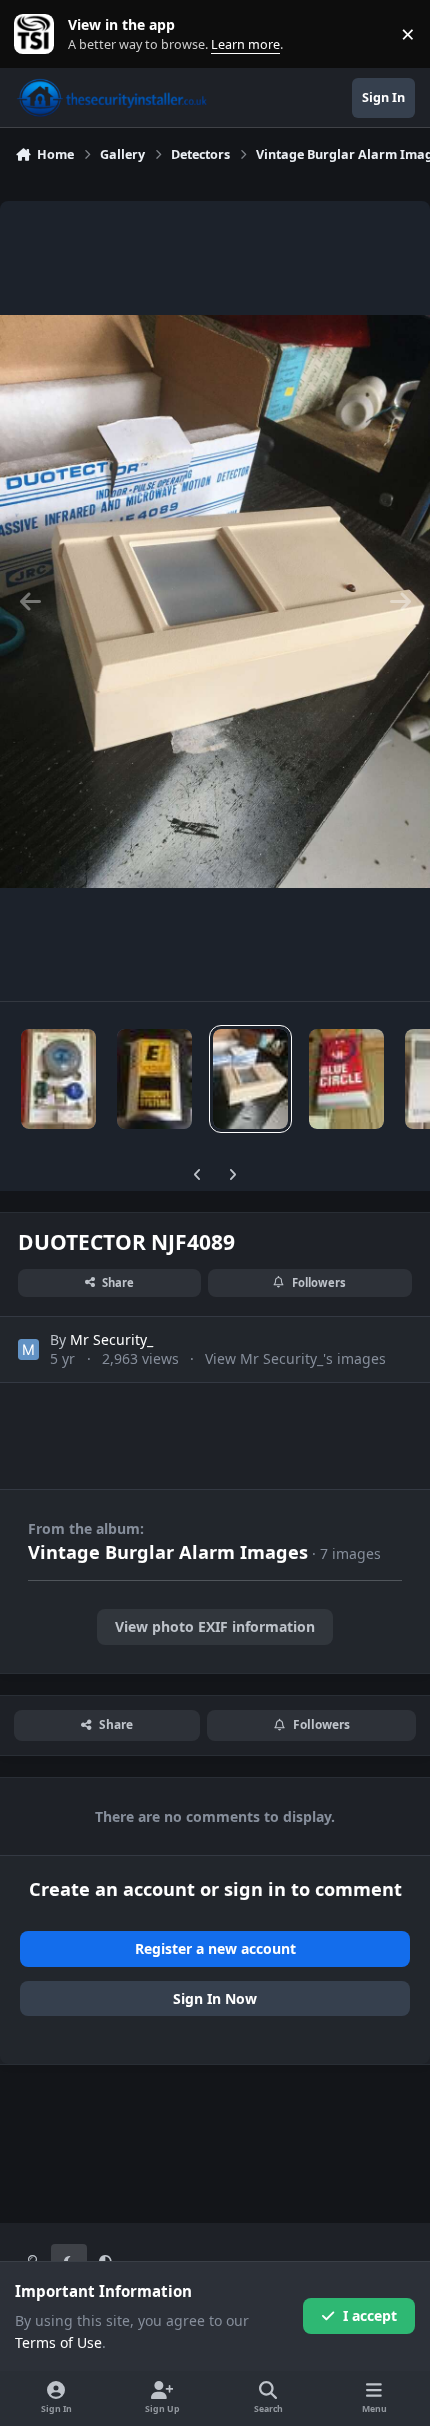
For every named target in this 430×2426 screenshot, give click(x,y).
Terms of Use (58, 2342)
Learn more (38, 34)
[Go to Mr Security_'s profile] (28, 1349)
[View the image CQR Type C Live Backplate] (58, 1079)
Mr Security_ (111, 1339)
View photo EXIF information (215, 1626)
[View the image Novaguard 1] (346, 1079)
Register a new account (215, 1948)
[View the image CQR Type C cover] (154, 1079)
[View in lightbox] (215, 601)
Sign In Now (215, 1998)
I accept (370, 2315)
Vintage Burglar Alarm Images (168, 1552)
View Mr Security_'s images (295, 1358)
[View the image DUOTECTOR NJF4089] (250, 1079)
